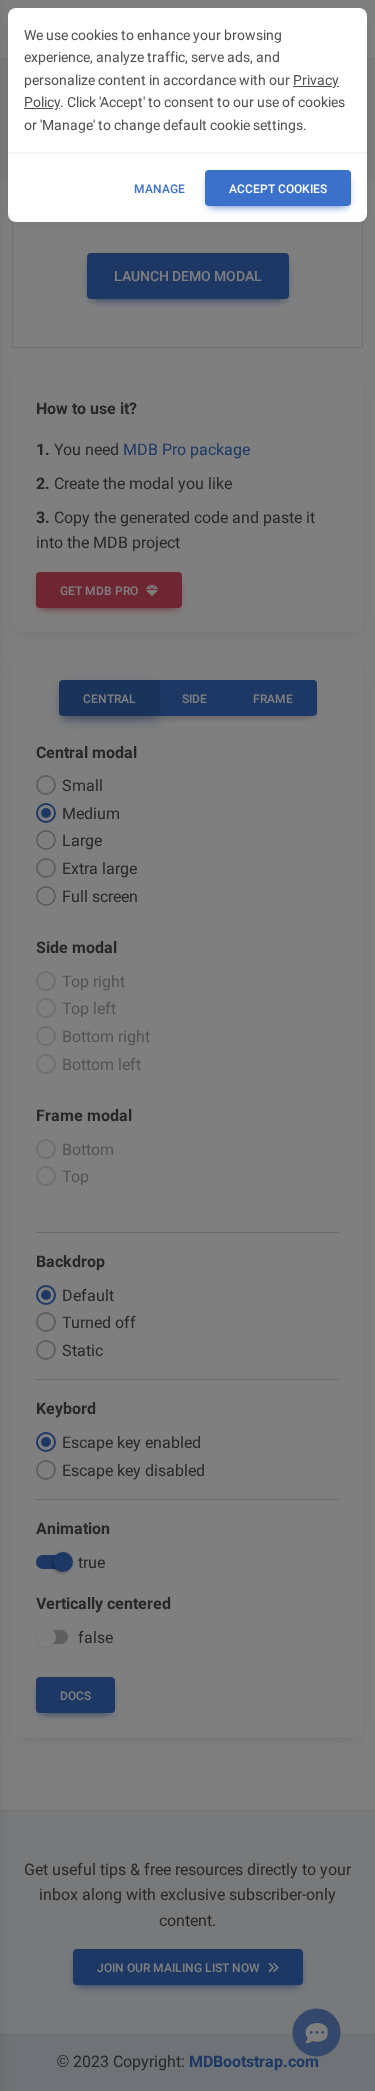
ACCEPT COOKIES (278, 189)
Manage (159, 189)
